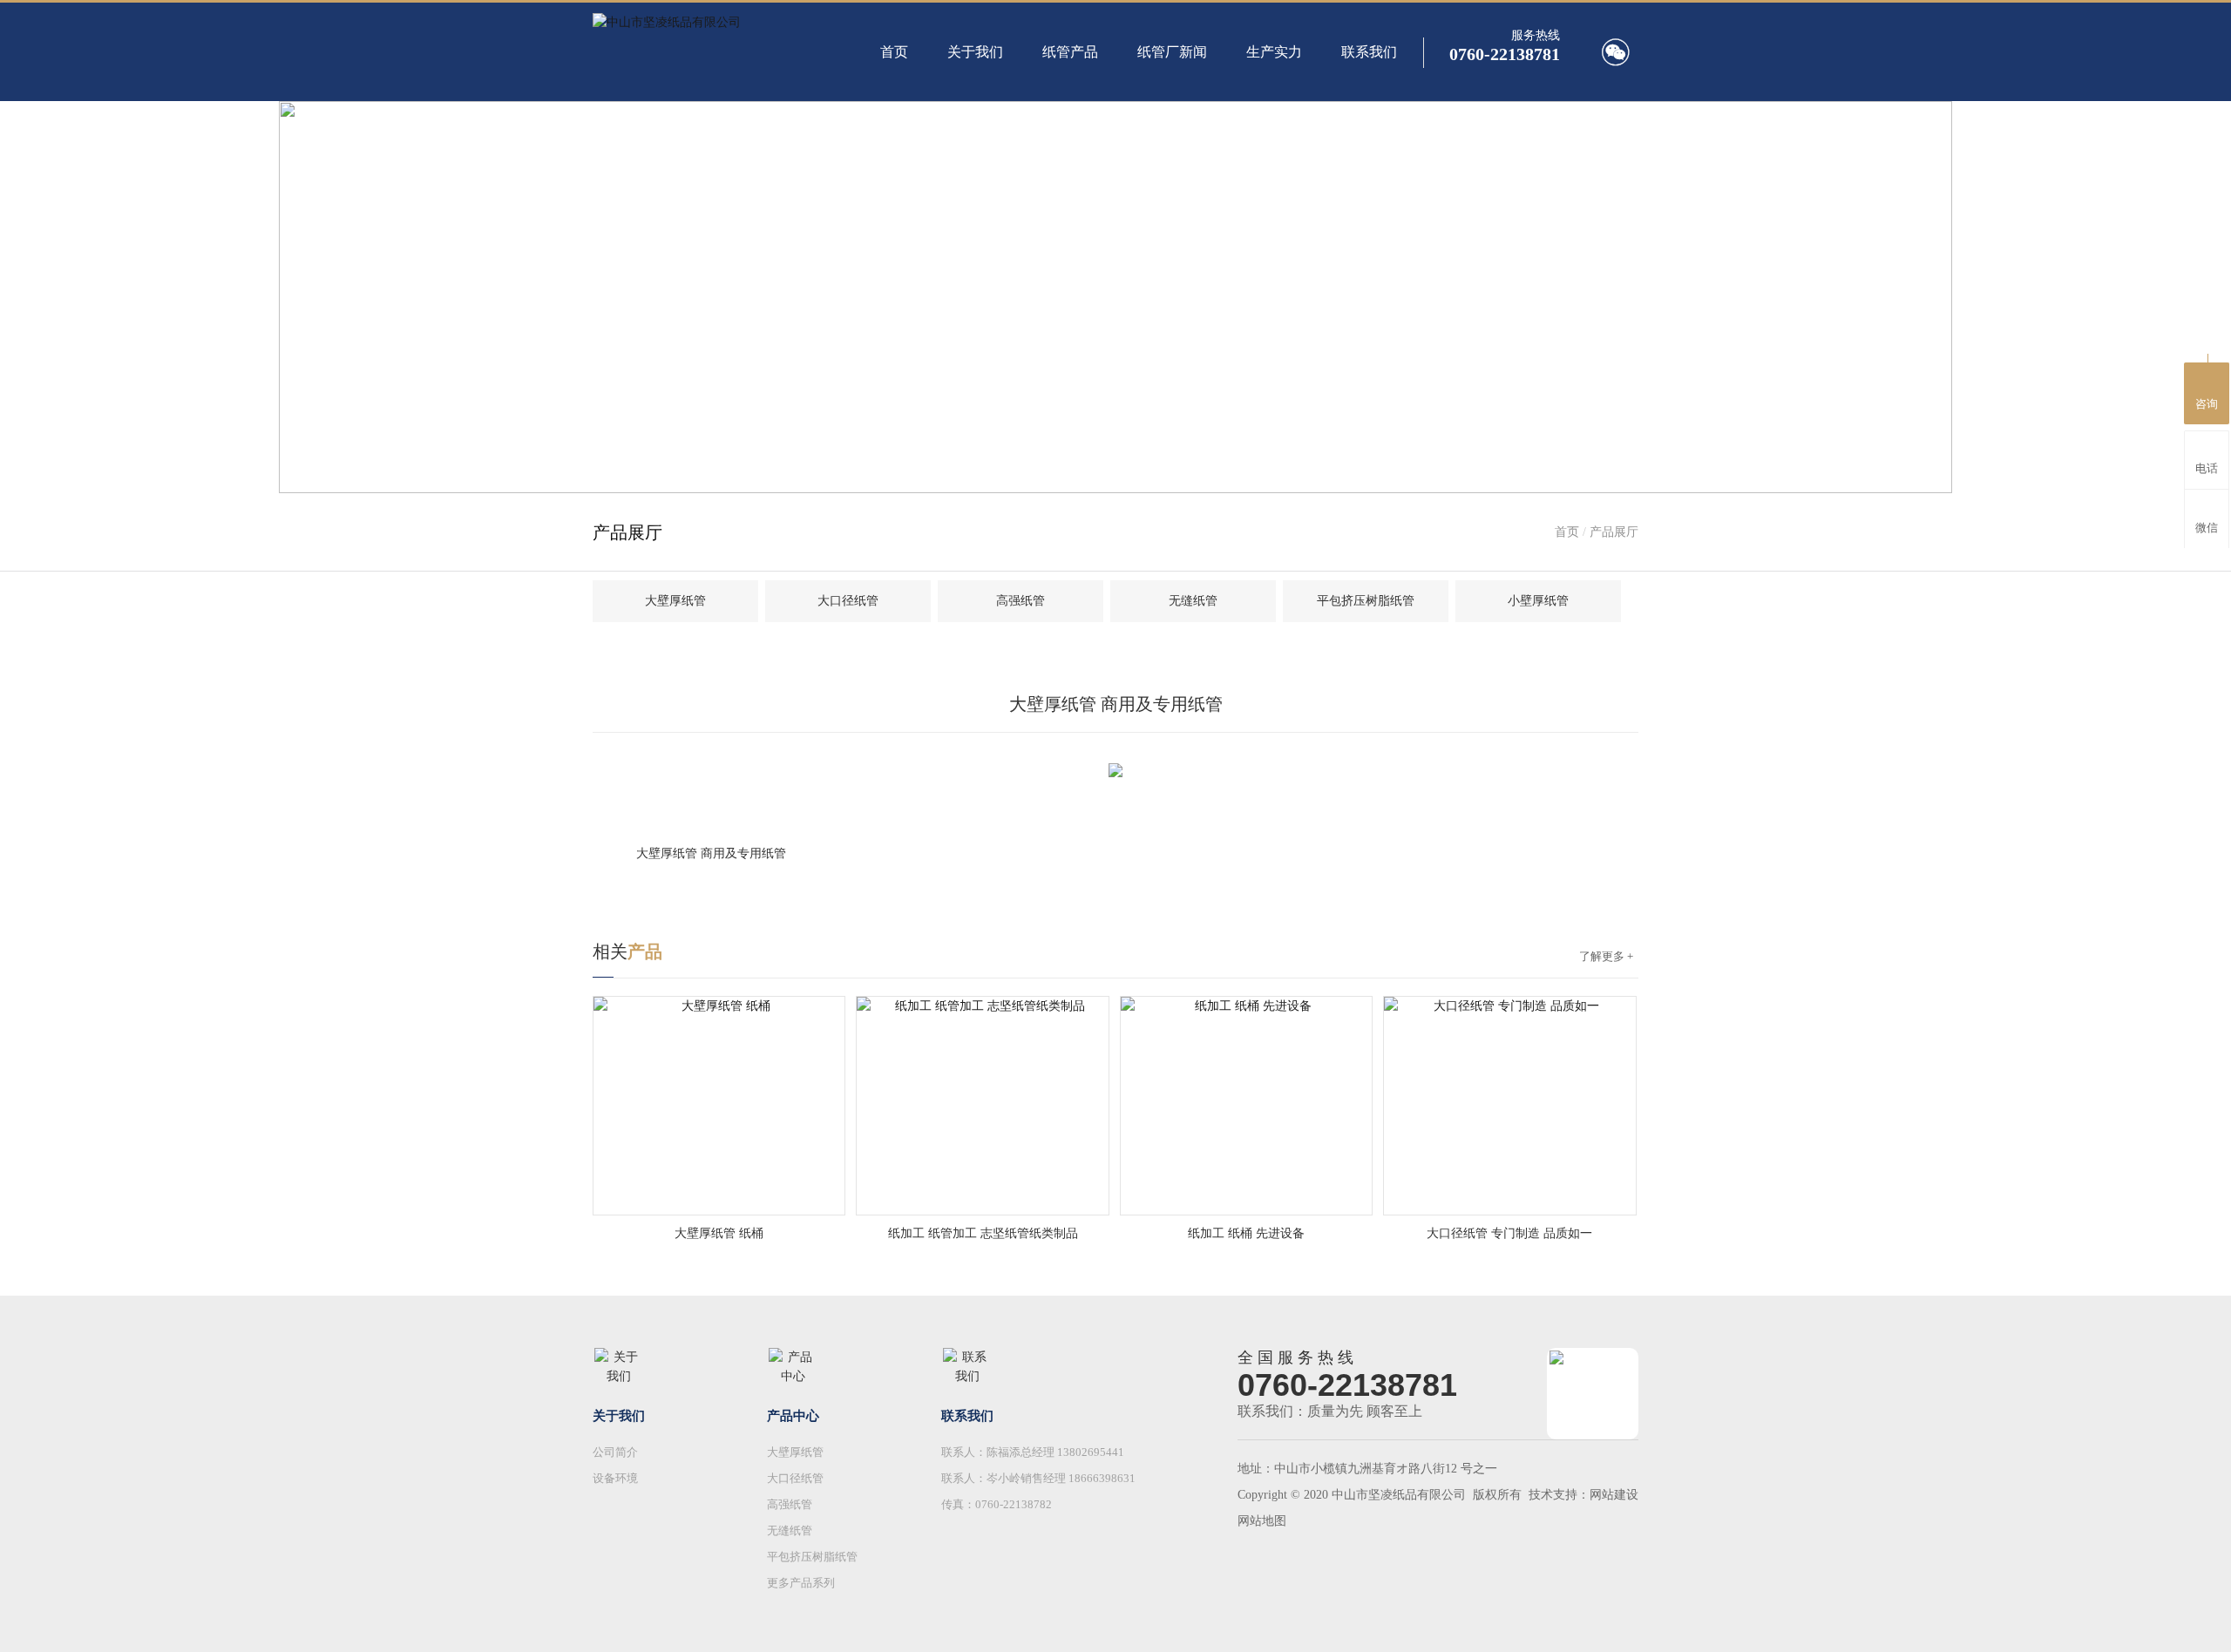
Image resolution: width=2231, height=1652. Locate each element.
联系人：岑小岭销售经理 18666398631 (1038, 1478)
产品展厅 (1614, 532)
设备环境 (615, 1478)
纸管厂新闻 (1172, 52)
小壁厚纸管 (1538, 601)
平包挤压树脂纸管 (1366, 601)
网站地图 (1262, 1521)
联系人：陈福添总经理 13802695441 (1033, 1452)
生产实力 (1274, 52)
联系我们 (1369, 52)
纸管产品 (1070, 52)
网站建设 (1614, 1495)
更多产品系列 (801, 1583)
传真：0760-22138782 (997, 1504)
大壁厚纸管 (675, 601)
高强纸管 (1021, 601)
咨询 (2207, 404)
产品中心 (793, 1416)
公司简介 (615, 1452)
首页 (894, 52)
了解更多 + (1606, 956)
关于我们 (975, 52)
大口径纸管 (848, 601)
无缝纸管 (1193, 601)
